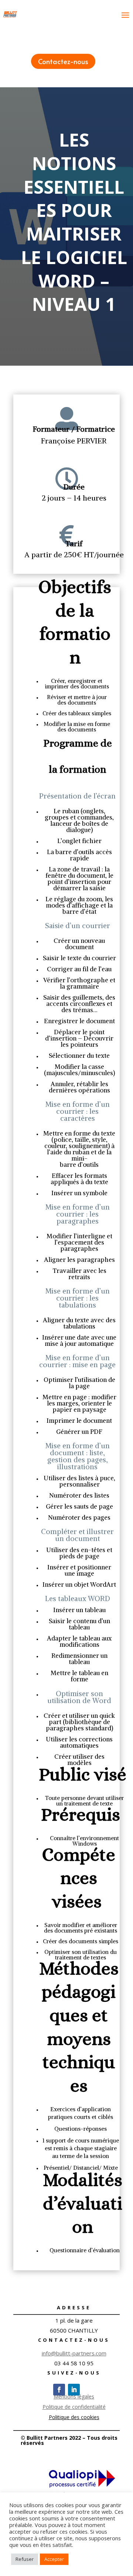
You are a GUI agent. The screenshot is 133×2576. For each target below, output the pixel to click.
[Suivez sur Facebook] (59, 2390)
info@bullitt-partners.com (74, 2353)
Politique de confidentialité (74, 2407)
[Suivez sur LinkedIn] (74, 2390)
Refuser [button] (25, 2559)
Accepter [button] (54, 2559)
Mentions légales (74, 2396)
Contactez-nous (63, 61)
